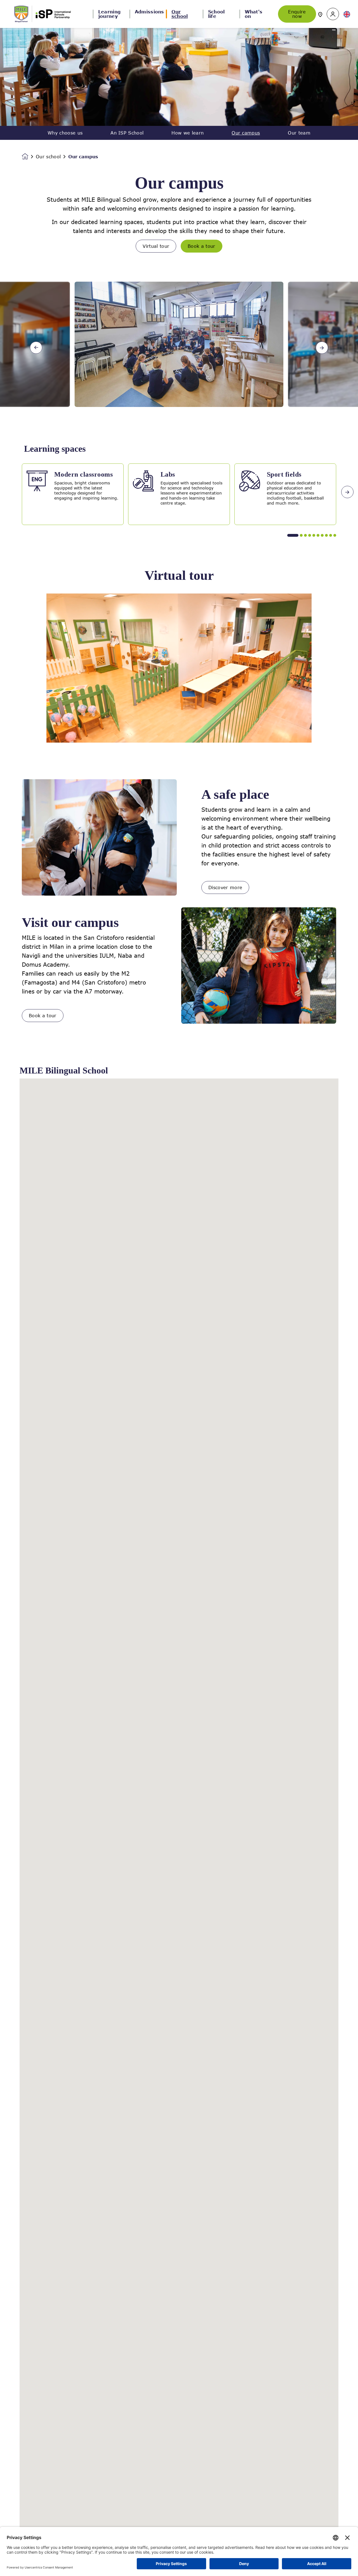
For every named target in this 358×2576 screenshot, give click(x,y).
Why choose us (65, 133)
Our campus (246, 133)
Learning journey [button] (109, 14)
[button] (333, 14)
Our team (299, 133)
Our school (48, 157)
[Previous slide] (36, 348)
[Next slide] (322, 348)
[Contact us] (320, 14)
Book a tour (202, 246)
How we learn (188, 133)
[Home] (43, 14)
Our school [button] (180, 14)
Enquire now (297, 14)
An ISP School (127, 133)
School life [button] (216, 14)
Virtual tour (156, 246)
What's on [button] (254, 14)
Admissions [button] (149, 12)
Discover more (225, 887)
